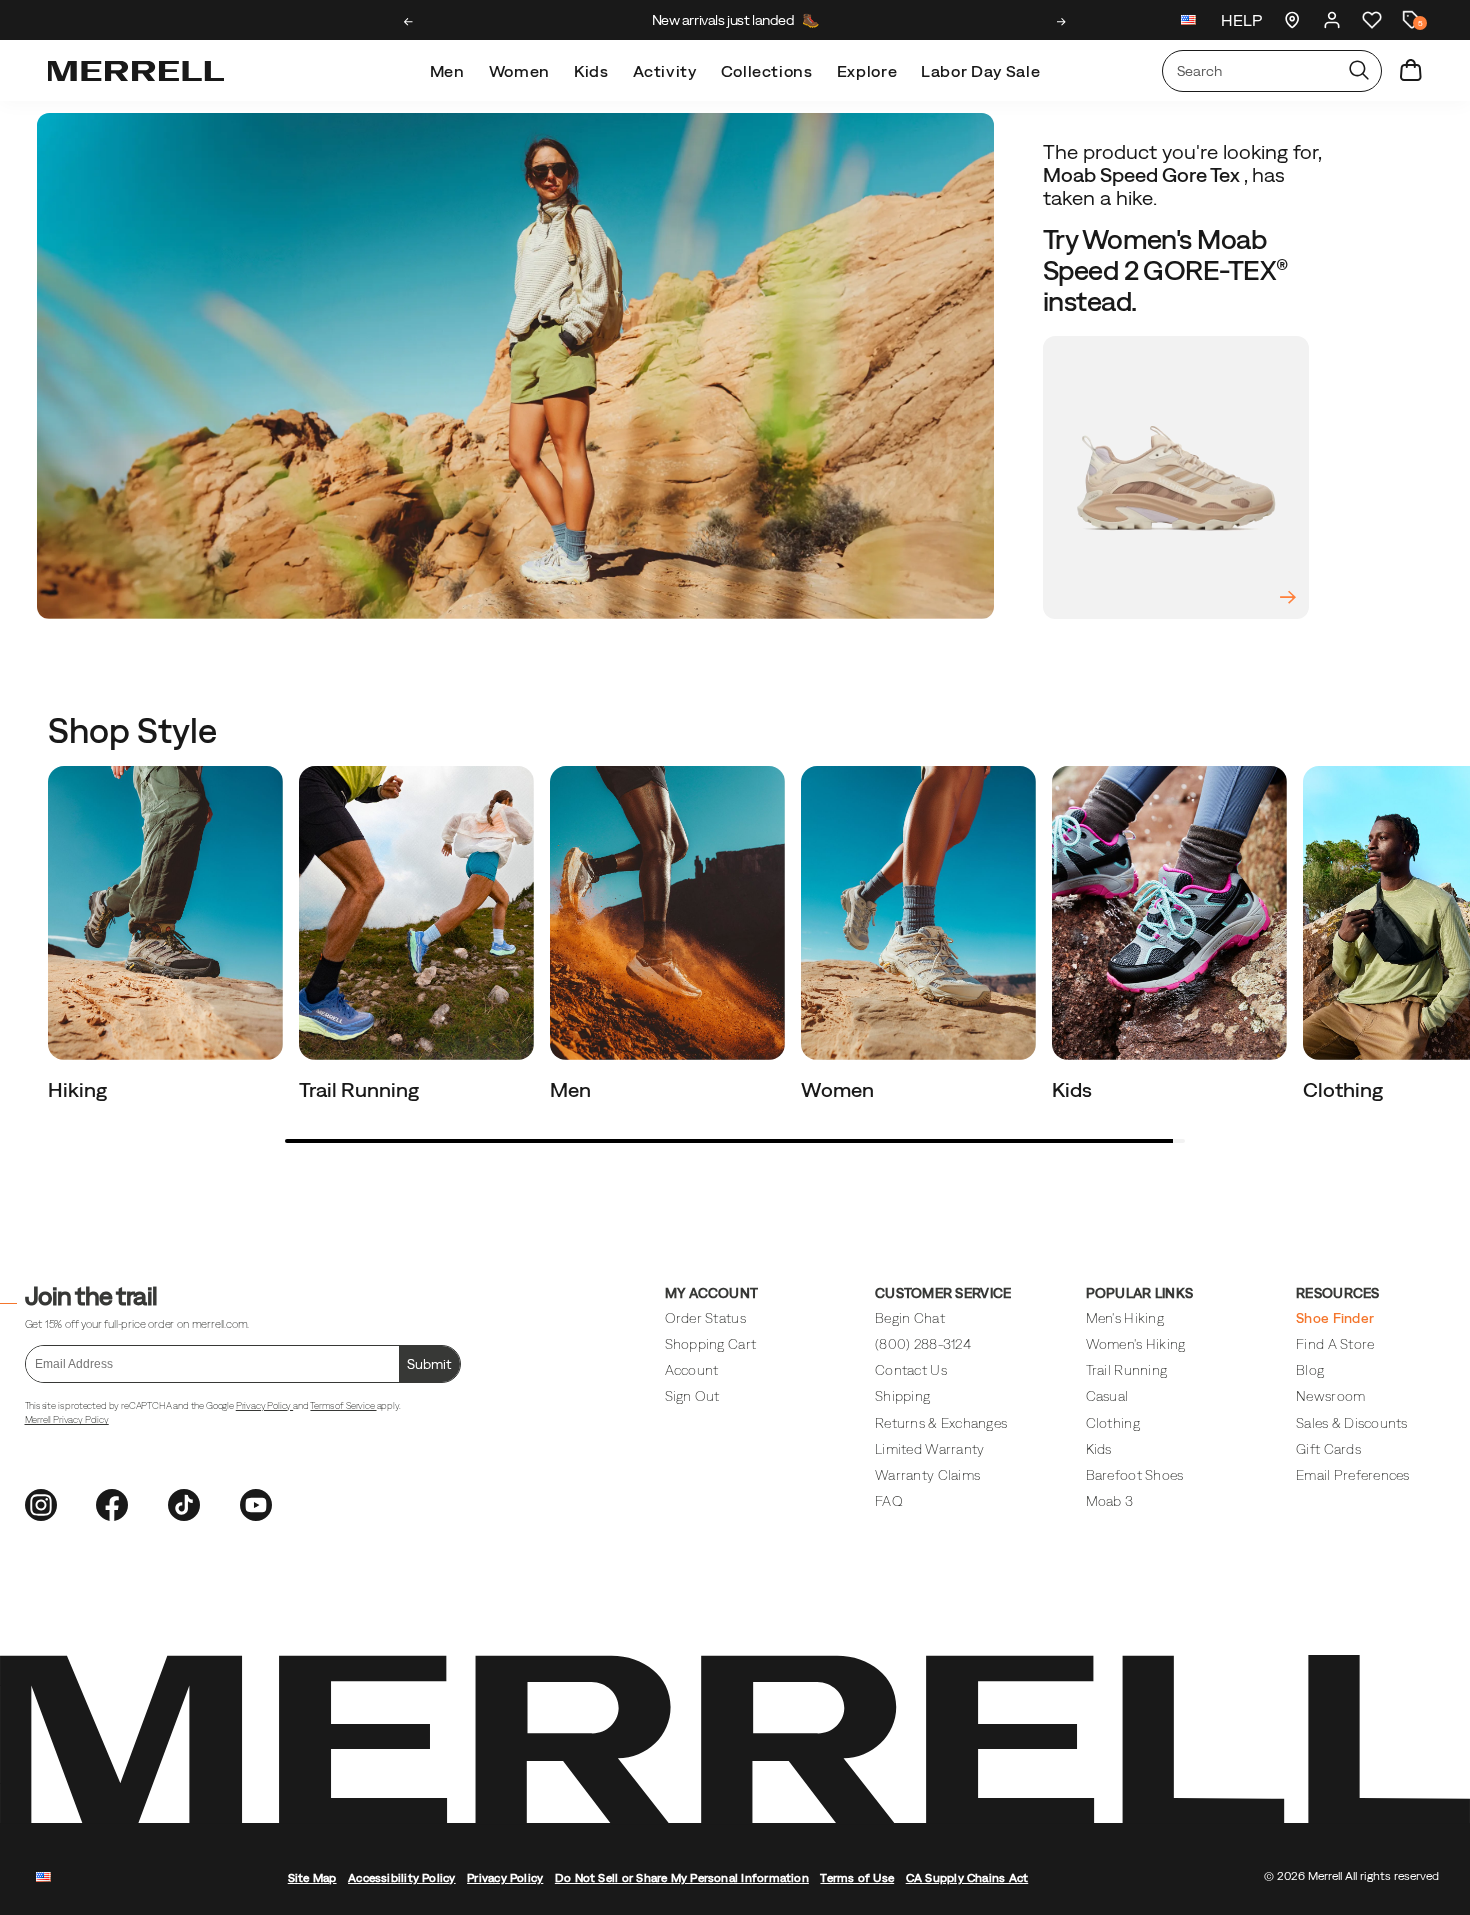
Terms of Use (857, 1877)
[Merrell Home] (136, 71)
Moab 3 (1110, 1501)
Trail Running (361, 1089)
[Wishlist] (1372, 20)
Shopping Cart (710, 1344)
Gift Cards (1328, 1449)
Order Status (705, 1318)
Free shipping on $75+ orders (735, 20)
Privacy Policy (264, 1405)
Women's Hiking (1136, 1344)
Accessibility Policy (402, 1877)
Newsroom (1330, 1396)
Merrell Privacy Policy (67, 1419)
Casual (1107, 1396)
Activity (665, 71)
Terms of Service (343, 1405)
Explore (867, 71)
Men (447, 71)
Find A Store (1335, 1344)
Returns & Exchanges (941, 1423)
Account (692, 1370)
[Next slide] (1061, 22)
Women (519, 71)
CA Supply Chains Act (967, 1877)
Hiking (79, 1089)
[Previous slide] (408, 22)
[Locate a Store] (1292, 20)
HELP (1241, 20)
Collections (767, 71)
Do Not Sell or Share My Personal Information (682, 1877)
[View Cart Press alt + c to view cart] (1411, 71)
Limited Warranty (929, 1449)
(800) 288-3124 (923, 1344)
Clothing (1345, 1089)
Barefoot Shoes (1135, 1475)
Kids (591, 71)
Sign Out (692, 1396)
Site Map (312, 1877)
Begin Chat (910, 1318)
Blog (1310, 1370)
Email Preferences (1353, 1475)
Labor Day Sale (980, 71)
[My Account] (1332, 20)
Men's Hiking (1125, 1318)
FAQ (889, 1501)
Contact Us (911, 1370)
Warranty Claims (927, 1475)
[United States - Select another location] (1189, 22)
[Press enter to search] (1359, 71)
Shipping (902, 1396)
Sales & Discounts (1352, 1423)
